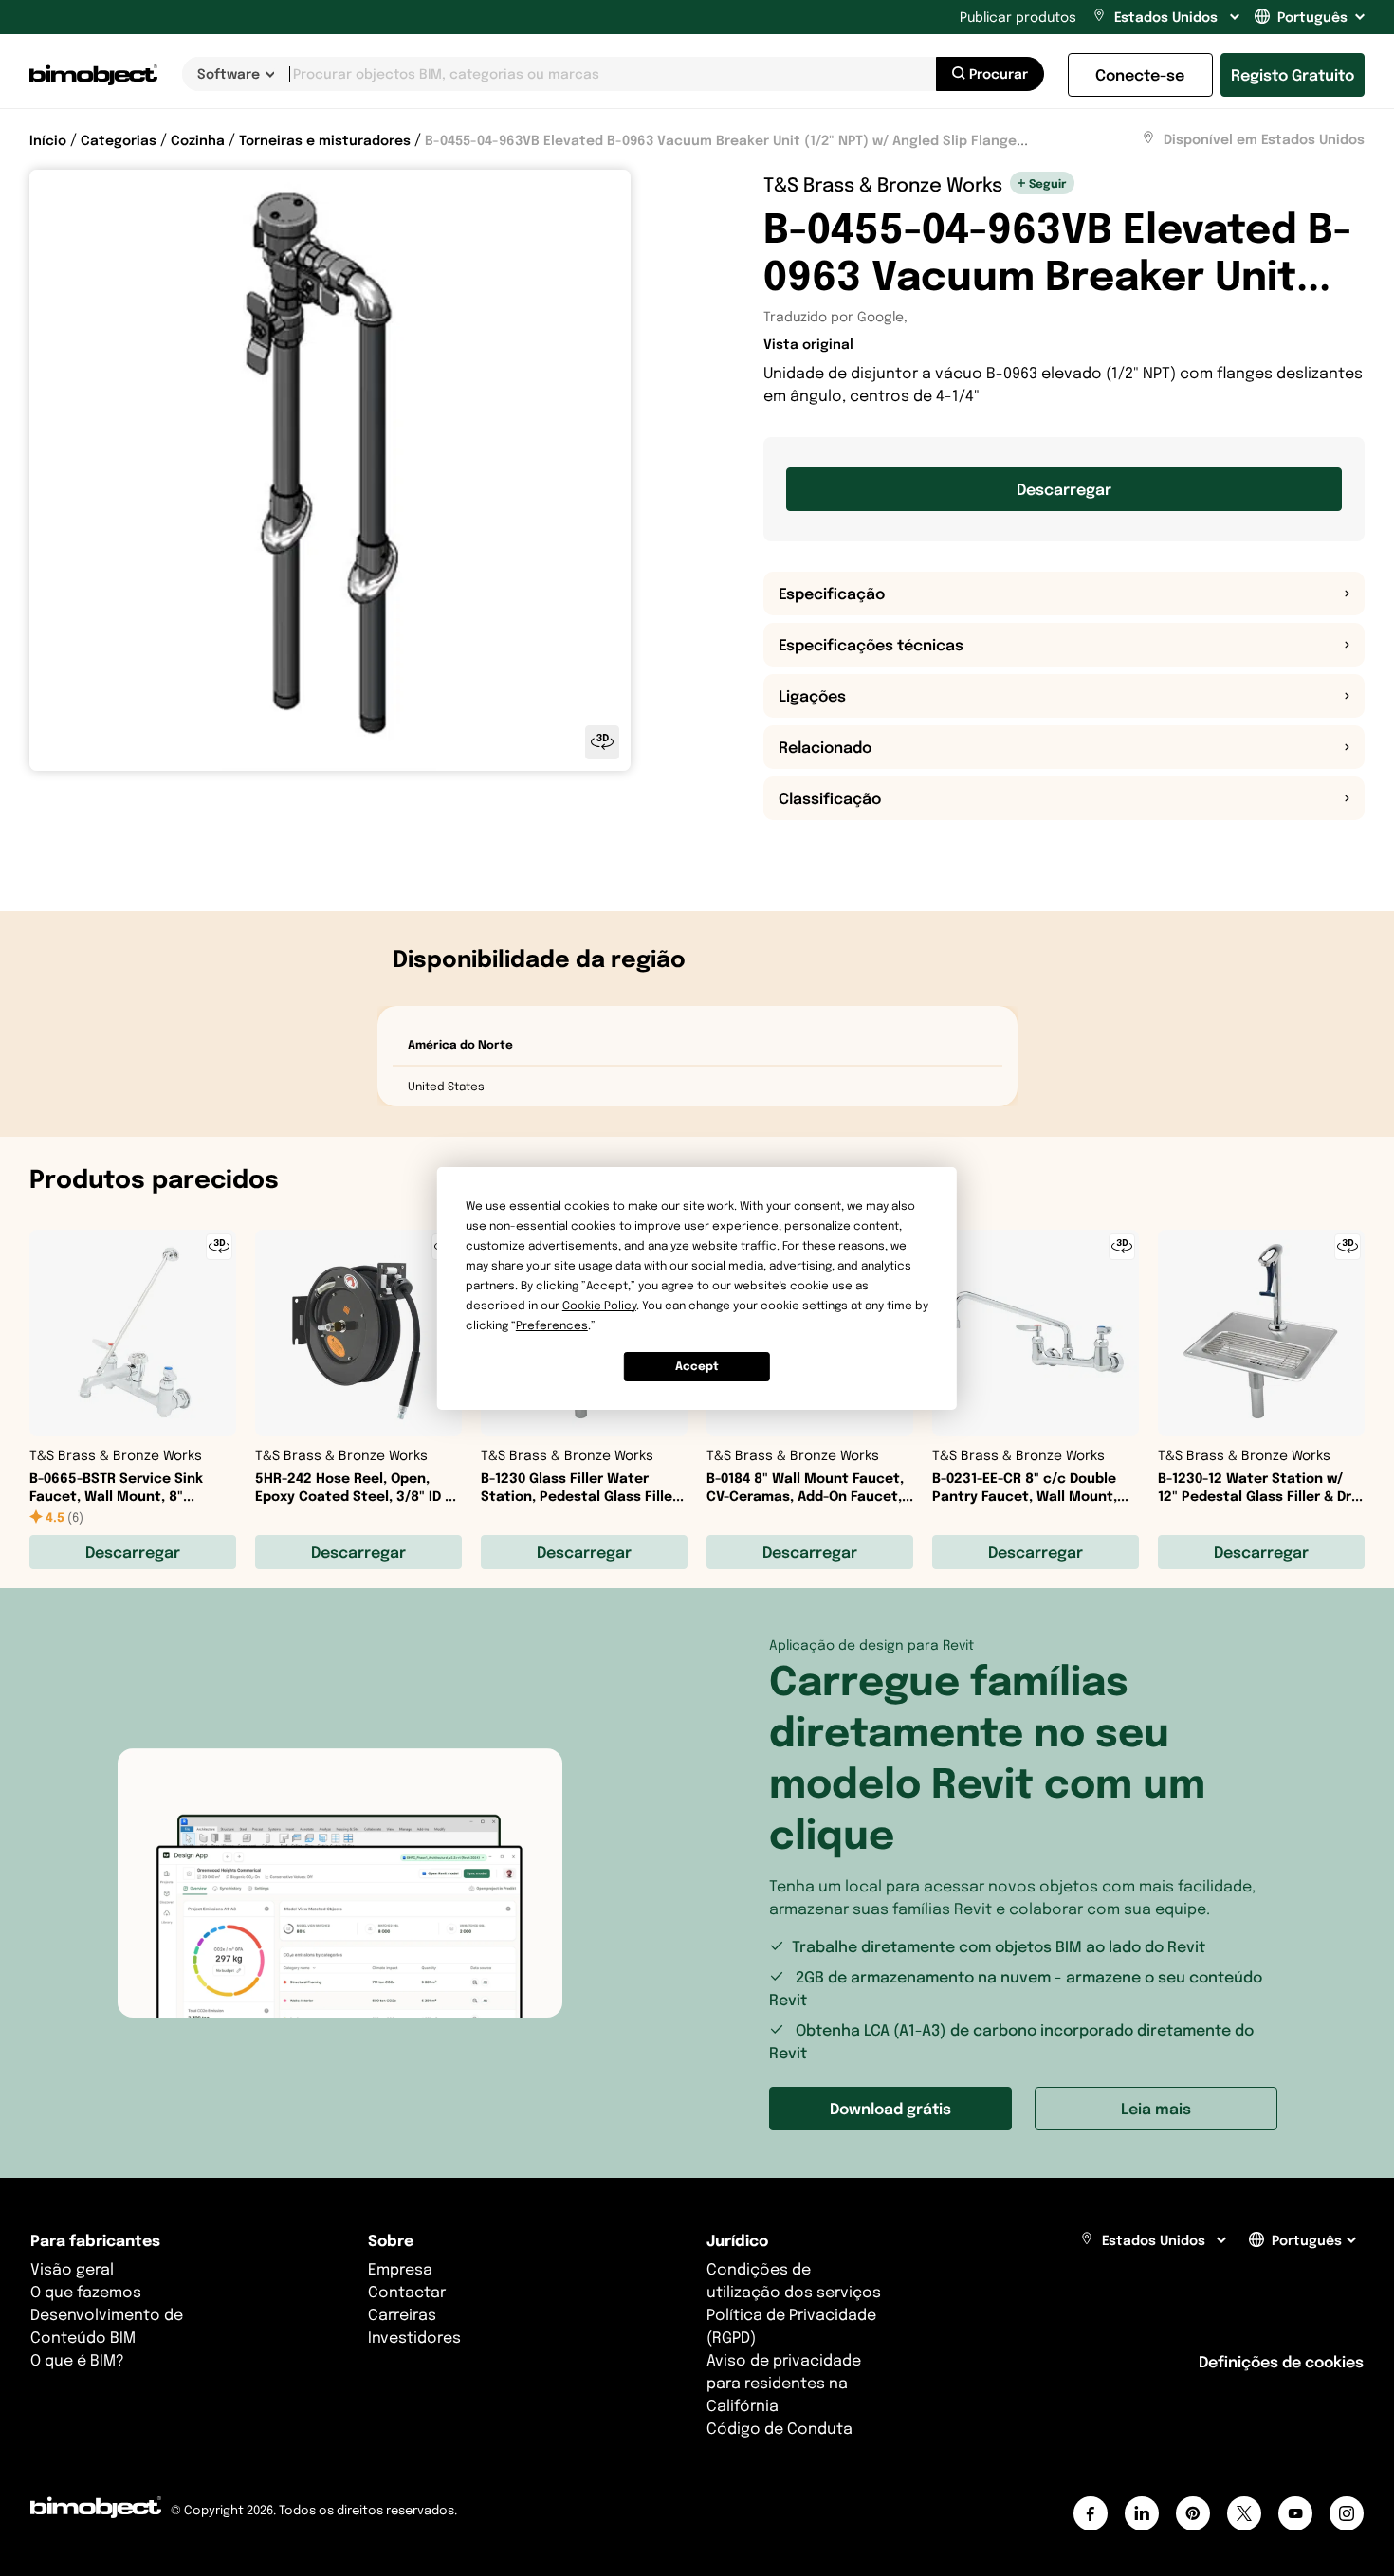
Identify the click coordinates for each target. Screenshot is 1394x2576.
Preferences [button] (552, 1325)
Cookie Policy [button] (599, 1305)
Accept (697, 1366)
